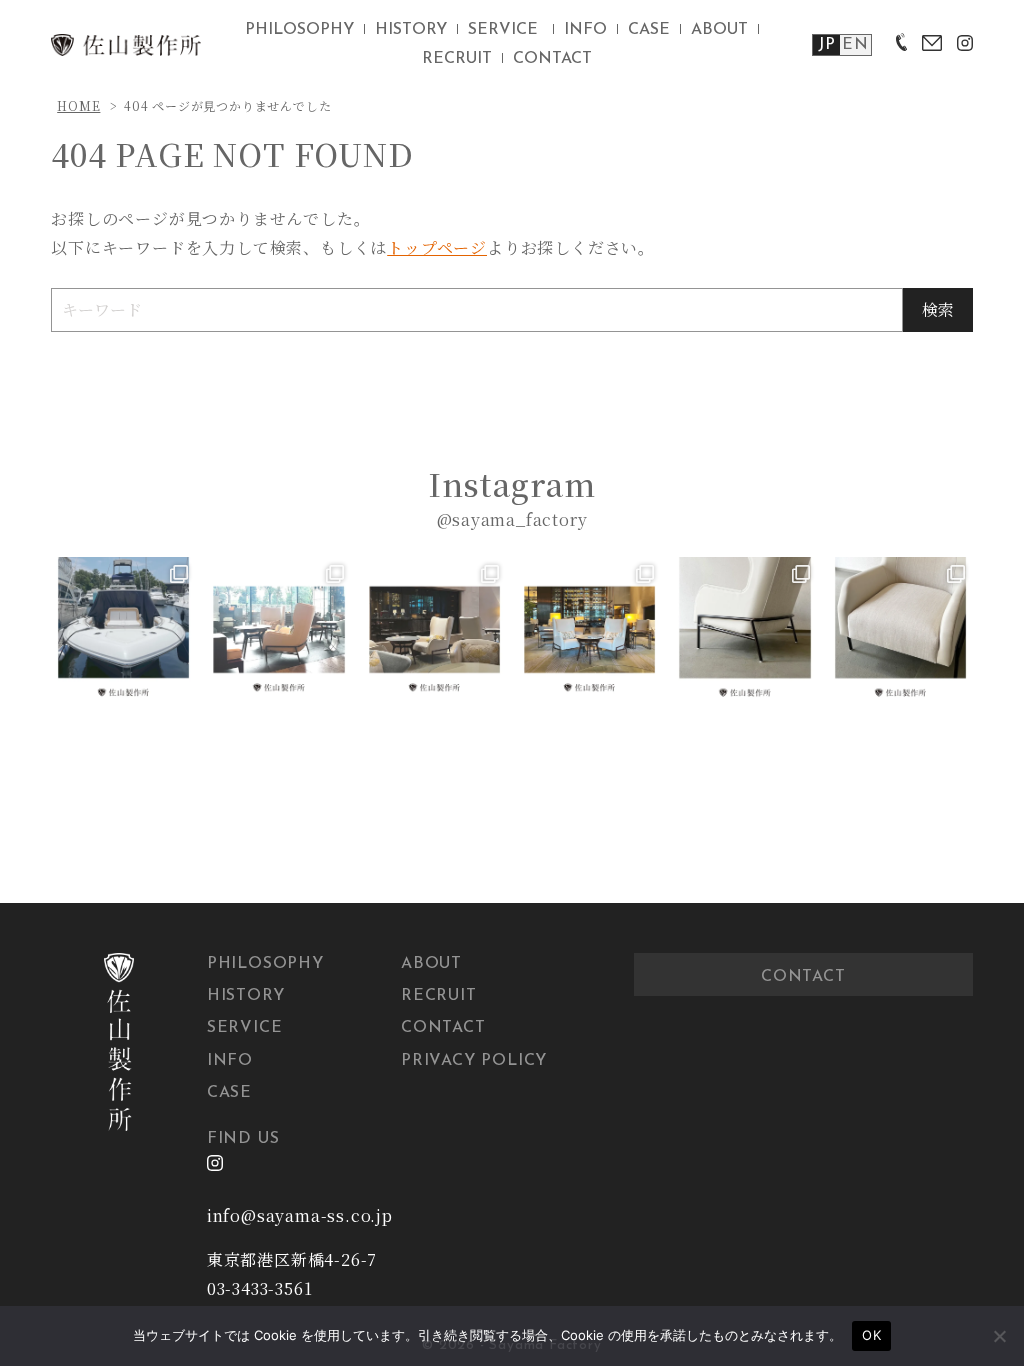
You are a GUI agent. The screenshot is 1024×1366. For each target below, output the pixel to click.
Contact (443, 1028)
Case (229, 1093)
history (411, 30)
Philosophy (265, 964)
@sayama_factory (512, 519)
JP (827, 45)
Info (230, 1061)
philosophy (299, 30)
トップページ (437, 247)
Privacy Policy (474, 1061)
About (431, 964)
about (719, 30)
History (246, 996)
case (649, 30)
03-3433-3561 (260, 1288)
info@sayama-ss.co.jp (300, 1215)
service (503, 30)
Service (245, 1028)
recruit (457, 59)
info (585, 30)
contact (552, 59)
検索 (938, 309)
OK (871, 1335)
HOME (78, 105)
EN (855, 45)
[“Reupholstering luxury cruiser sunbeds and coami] (123, 629)
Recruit (439, 996)
